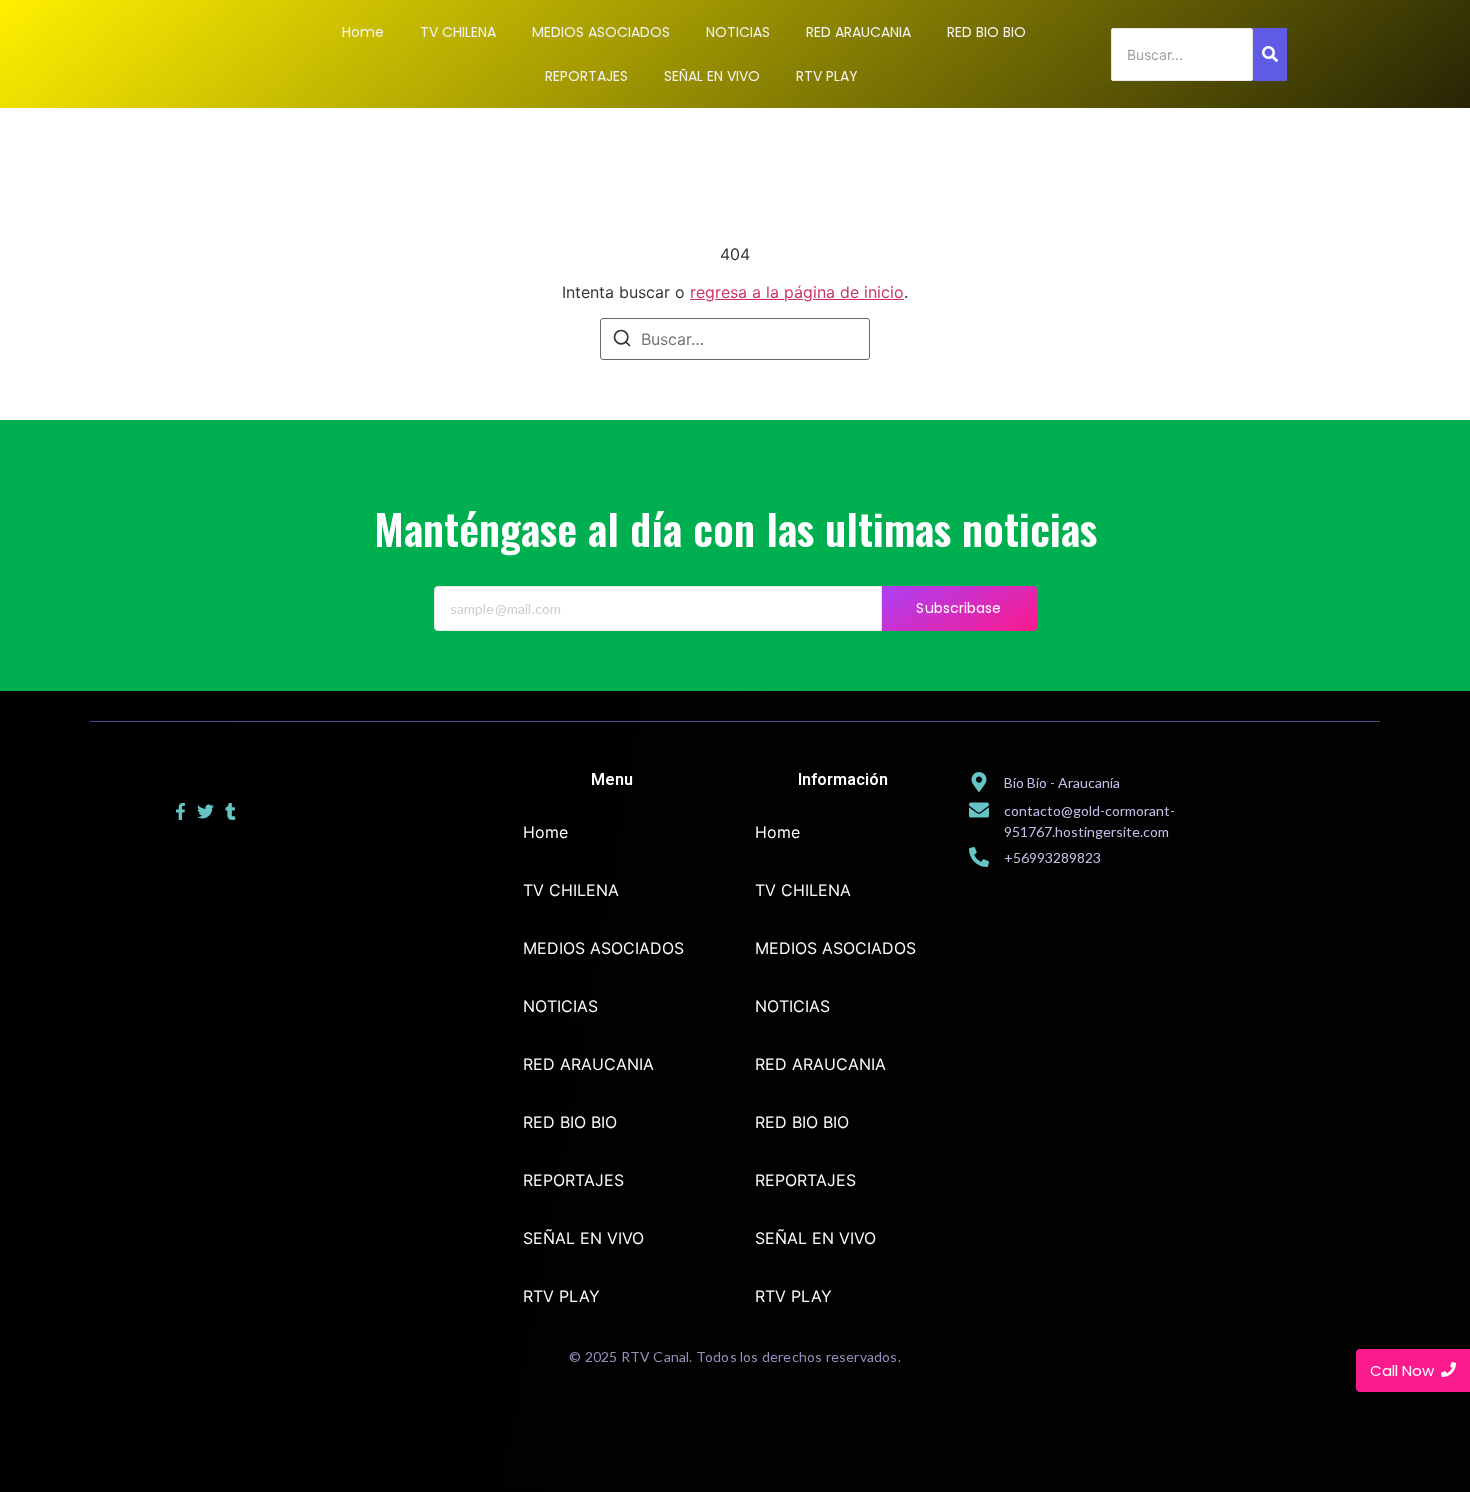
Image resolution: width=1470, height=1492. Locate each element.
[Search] (1270, 54)
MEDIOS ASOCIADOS (603, 948)
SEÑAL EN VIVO (583, 1238)
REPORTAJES (573, 1180)
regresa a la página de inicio (797, 292)
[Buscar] (622, 341)
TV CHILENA (571, 890)
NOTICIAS (560, 1006)
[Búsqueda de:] (735, 339)
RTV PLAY (561, 1296)
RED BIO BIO (570, 1122)
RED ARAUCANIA (588, 1064)
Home (545, 832)
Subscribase (958, 608)
